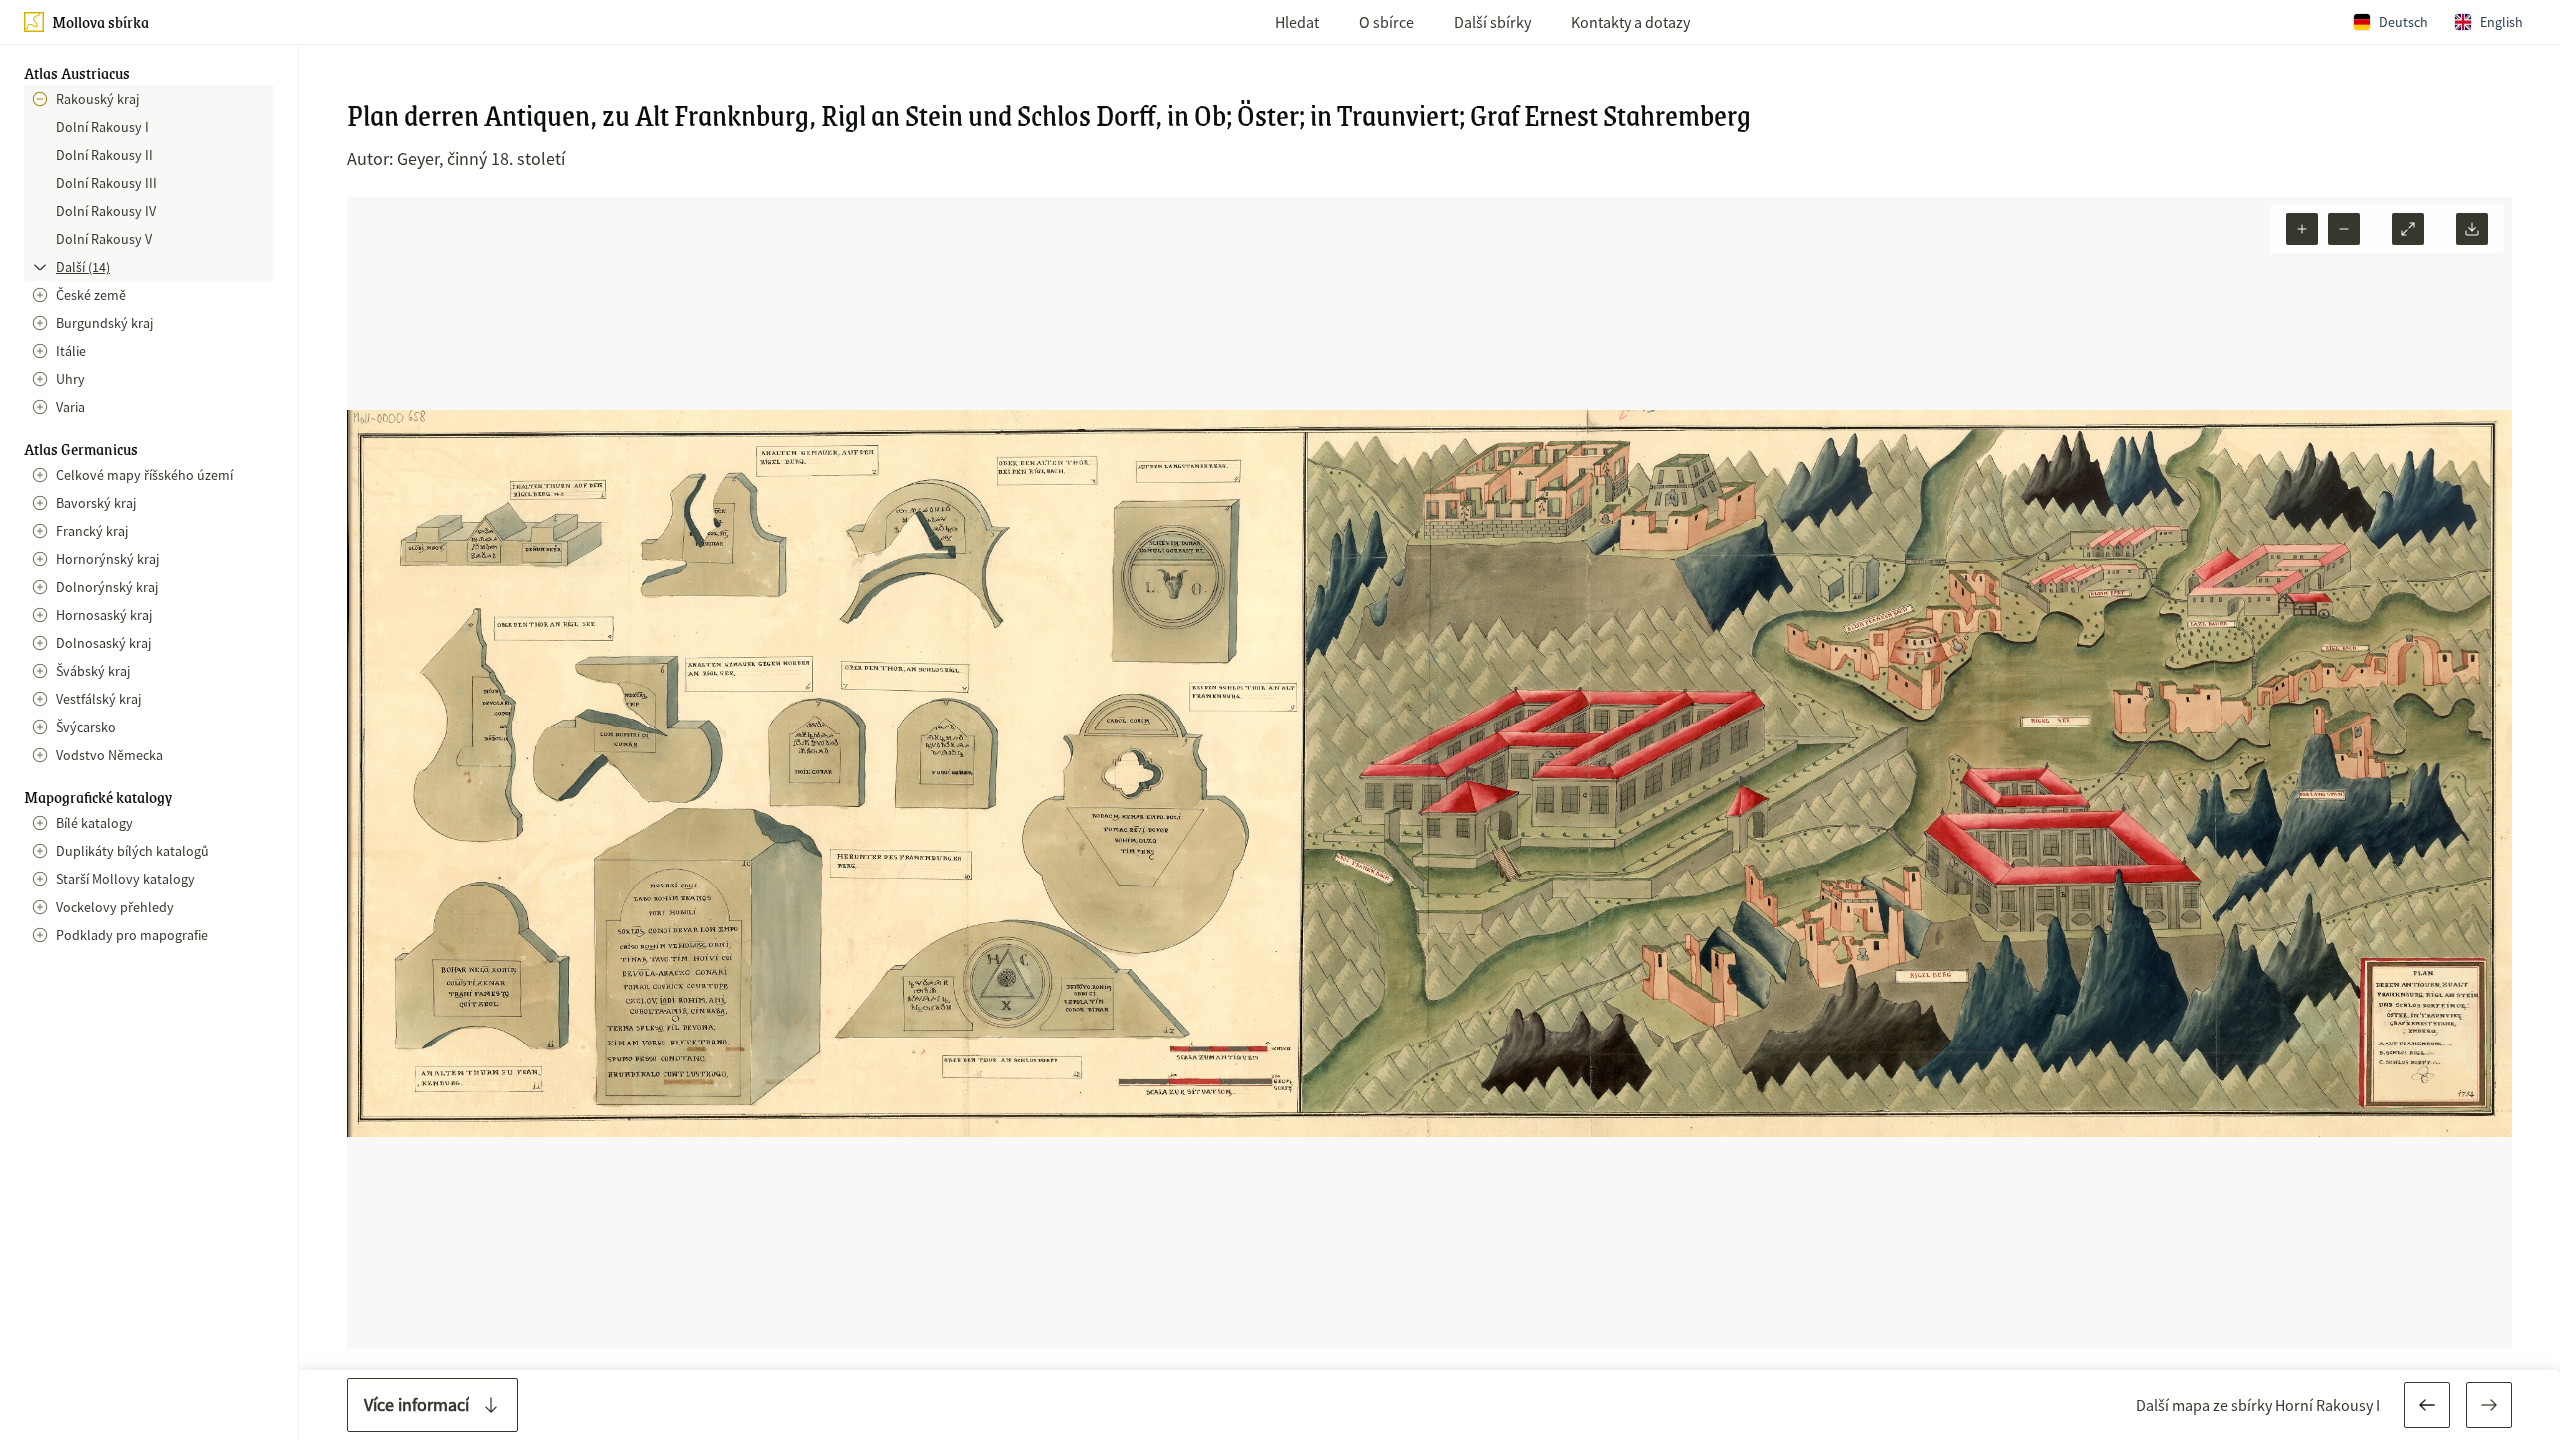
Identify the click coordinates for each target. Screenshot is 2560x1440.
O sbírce (1386, 22)
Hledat (1297, 22)
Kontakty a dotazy (1630, 22)
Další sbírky (1492, 22)
